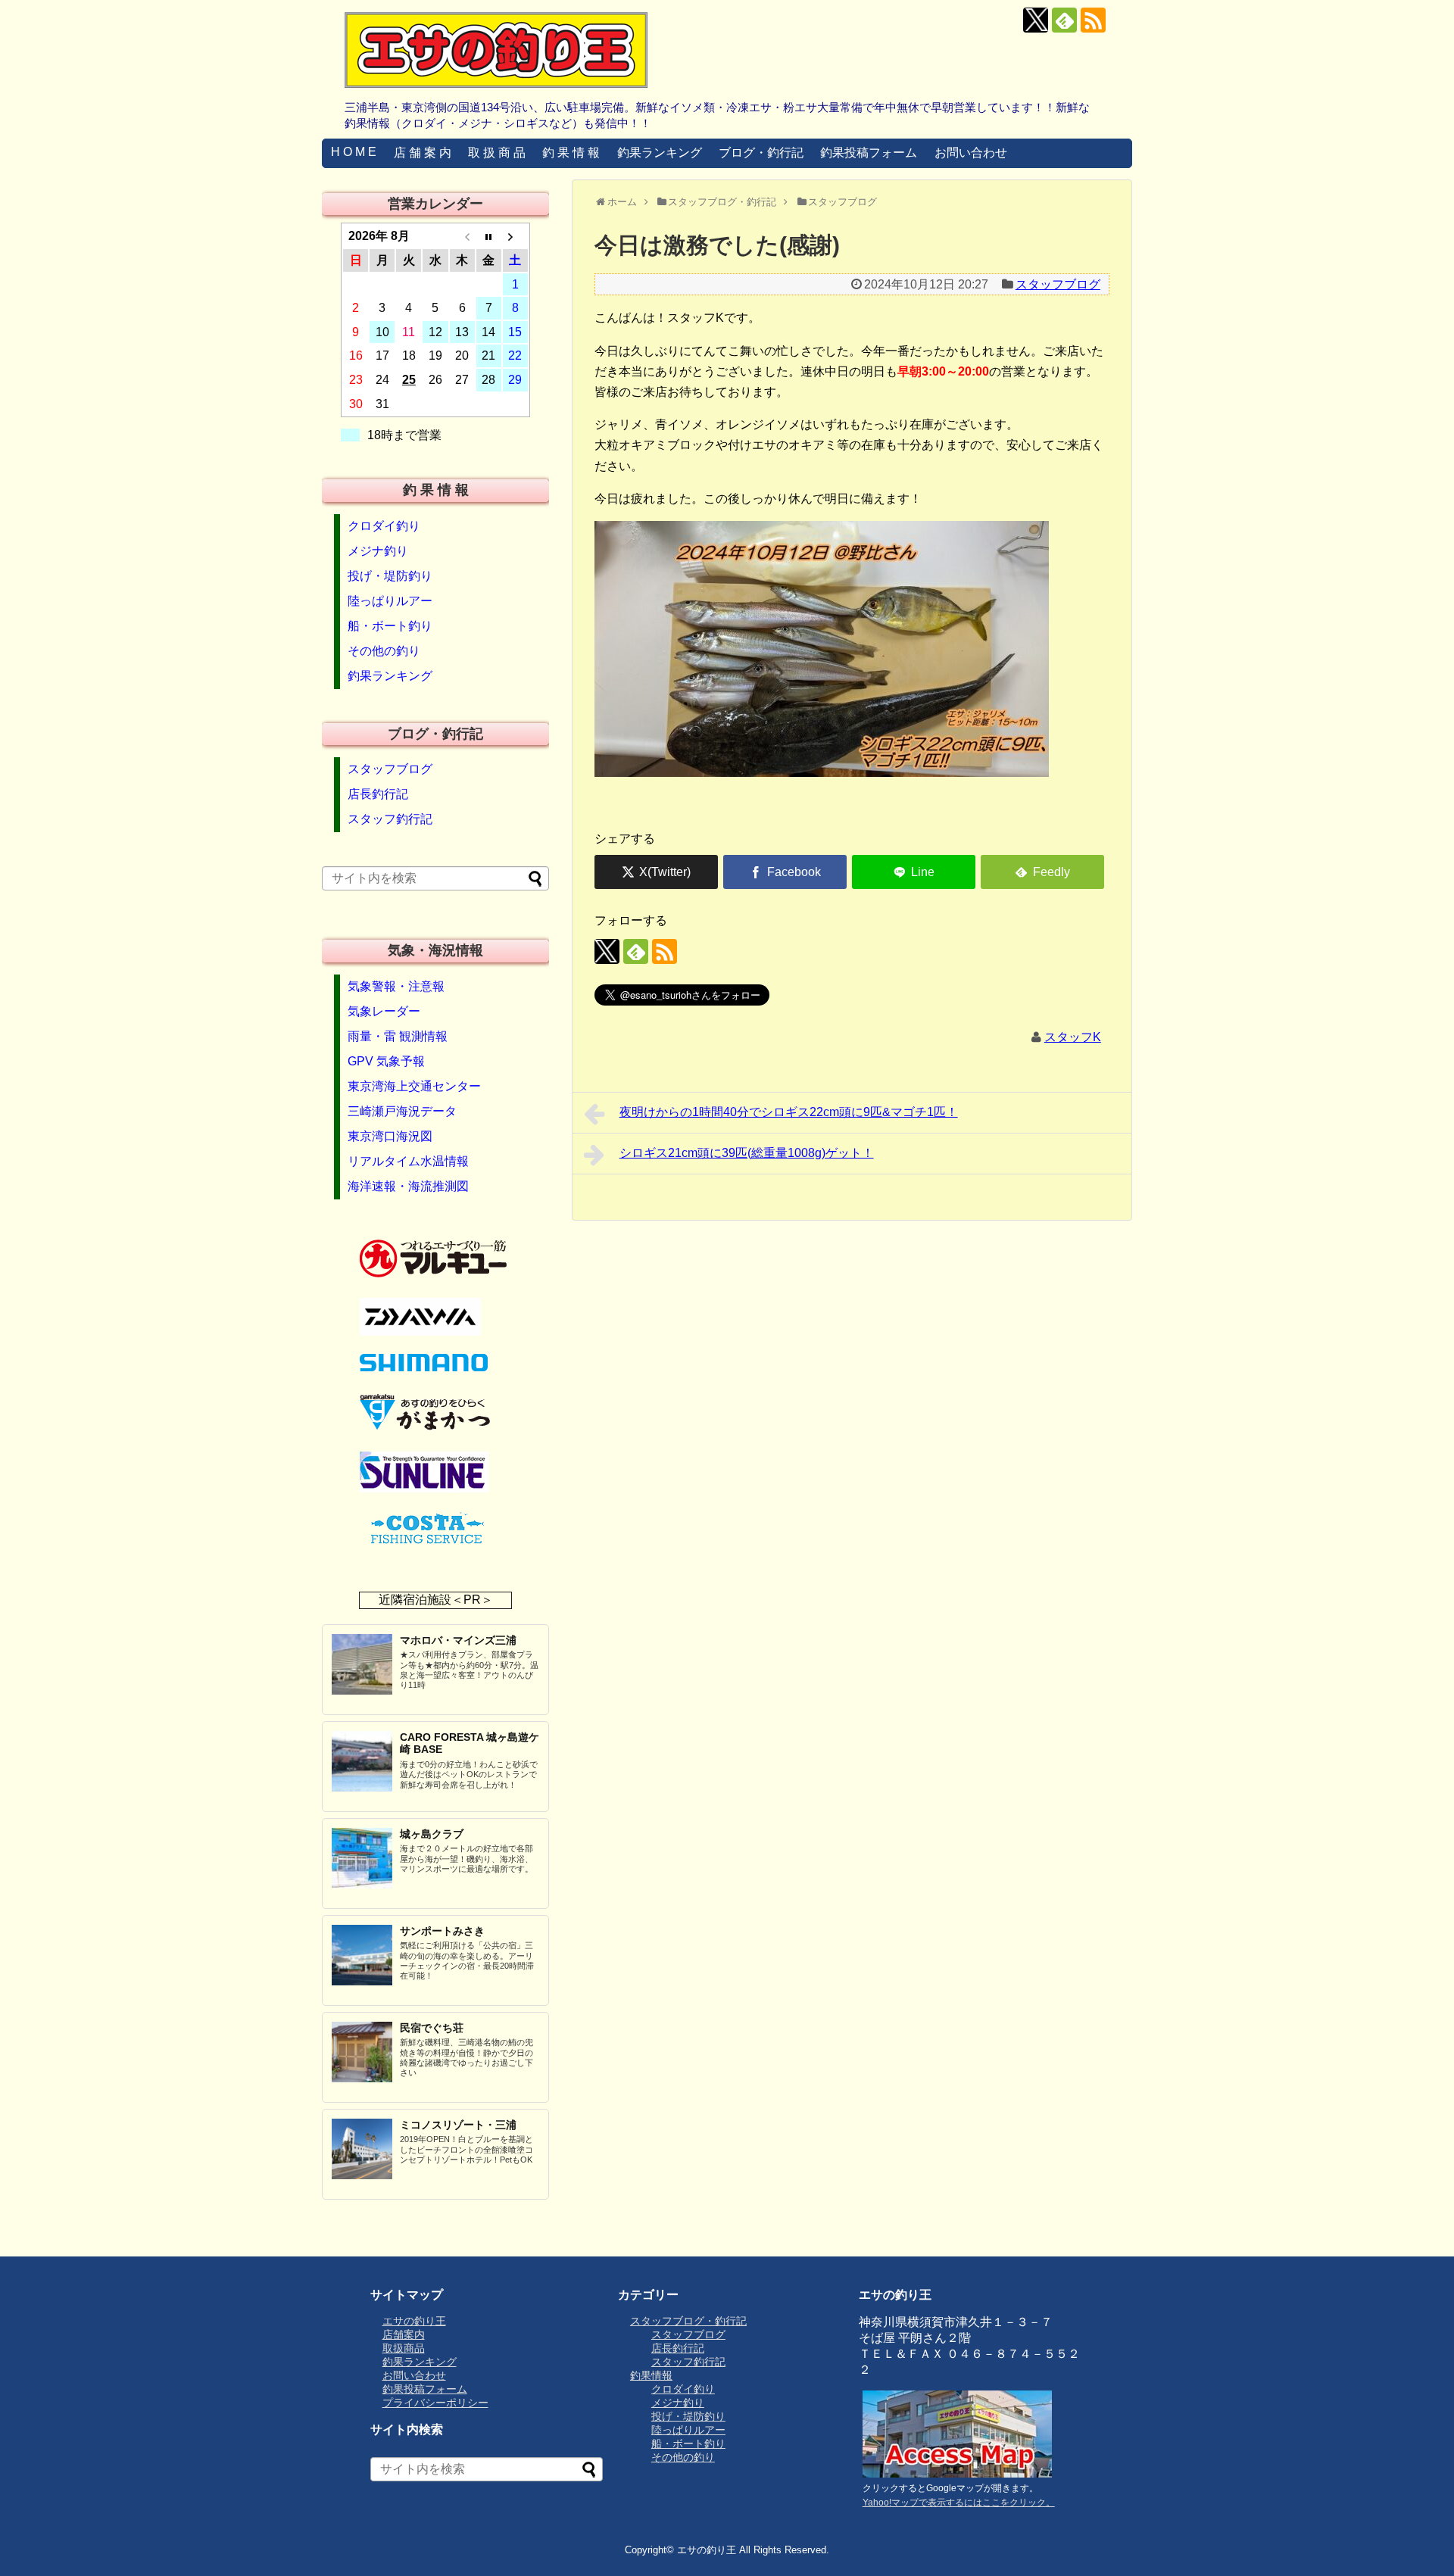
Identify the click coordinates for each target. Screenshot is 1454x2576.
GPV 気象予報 (386, 1061)
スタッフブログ (1058, 284)
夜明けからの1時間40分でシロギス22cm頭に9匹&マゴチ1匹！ (789, 1112)
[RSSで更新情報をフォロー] (1093, 20)
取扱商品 (404, 2348)
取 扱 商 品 (497, 153)
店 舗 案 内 (423, 153)
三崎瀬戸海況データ (402, 1111)
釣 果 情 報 (571, 153)
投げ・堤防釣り (390, 576)
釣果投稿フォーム (869, 153)
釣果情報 (651, 2375)
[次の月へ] (515, 236)
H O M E (354, 152)
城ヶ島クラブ (432, 1834)
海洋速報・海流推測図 (408, 1186)
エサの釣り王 (414, 2321)
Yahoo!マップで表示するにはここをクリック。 (959, 2503)
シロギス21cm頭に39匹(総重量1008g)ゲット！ (747, 1153)
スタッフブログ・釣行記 (688, 2321)
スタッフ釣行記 (390, 819)
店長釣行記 (378, 794)
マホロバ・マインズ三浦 (458, 1640)
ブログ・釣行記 (761, 153)
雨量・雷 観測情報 (398, 1036)
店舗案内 (404, 2334)
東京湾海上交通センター (414, 1086)
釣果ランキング (660, 153)
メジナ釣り (378, 551)
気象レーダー (384, 1011)
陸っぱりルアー (390, 601)
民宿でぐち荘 (432, 2028)
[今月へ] (489, 236)
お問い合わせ (971, 153)
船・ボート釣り (390, 626)
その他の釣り (384, 651)
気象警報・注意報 (396, 986)
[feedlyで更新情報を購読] (1064, 20)
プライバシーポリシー (435, 2403)
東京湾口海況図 (390, 1136)
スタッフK (1073, 1037)
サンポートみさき (442, 1931)
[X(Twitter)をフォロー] (1036, 20)
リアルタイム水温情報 (408, 1161)
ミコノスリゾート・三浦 (458, 2125)
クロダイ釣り (384, 526)
